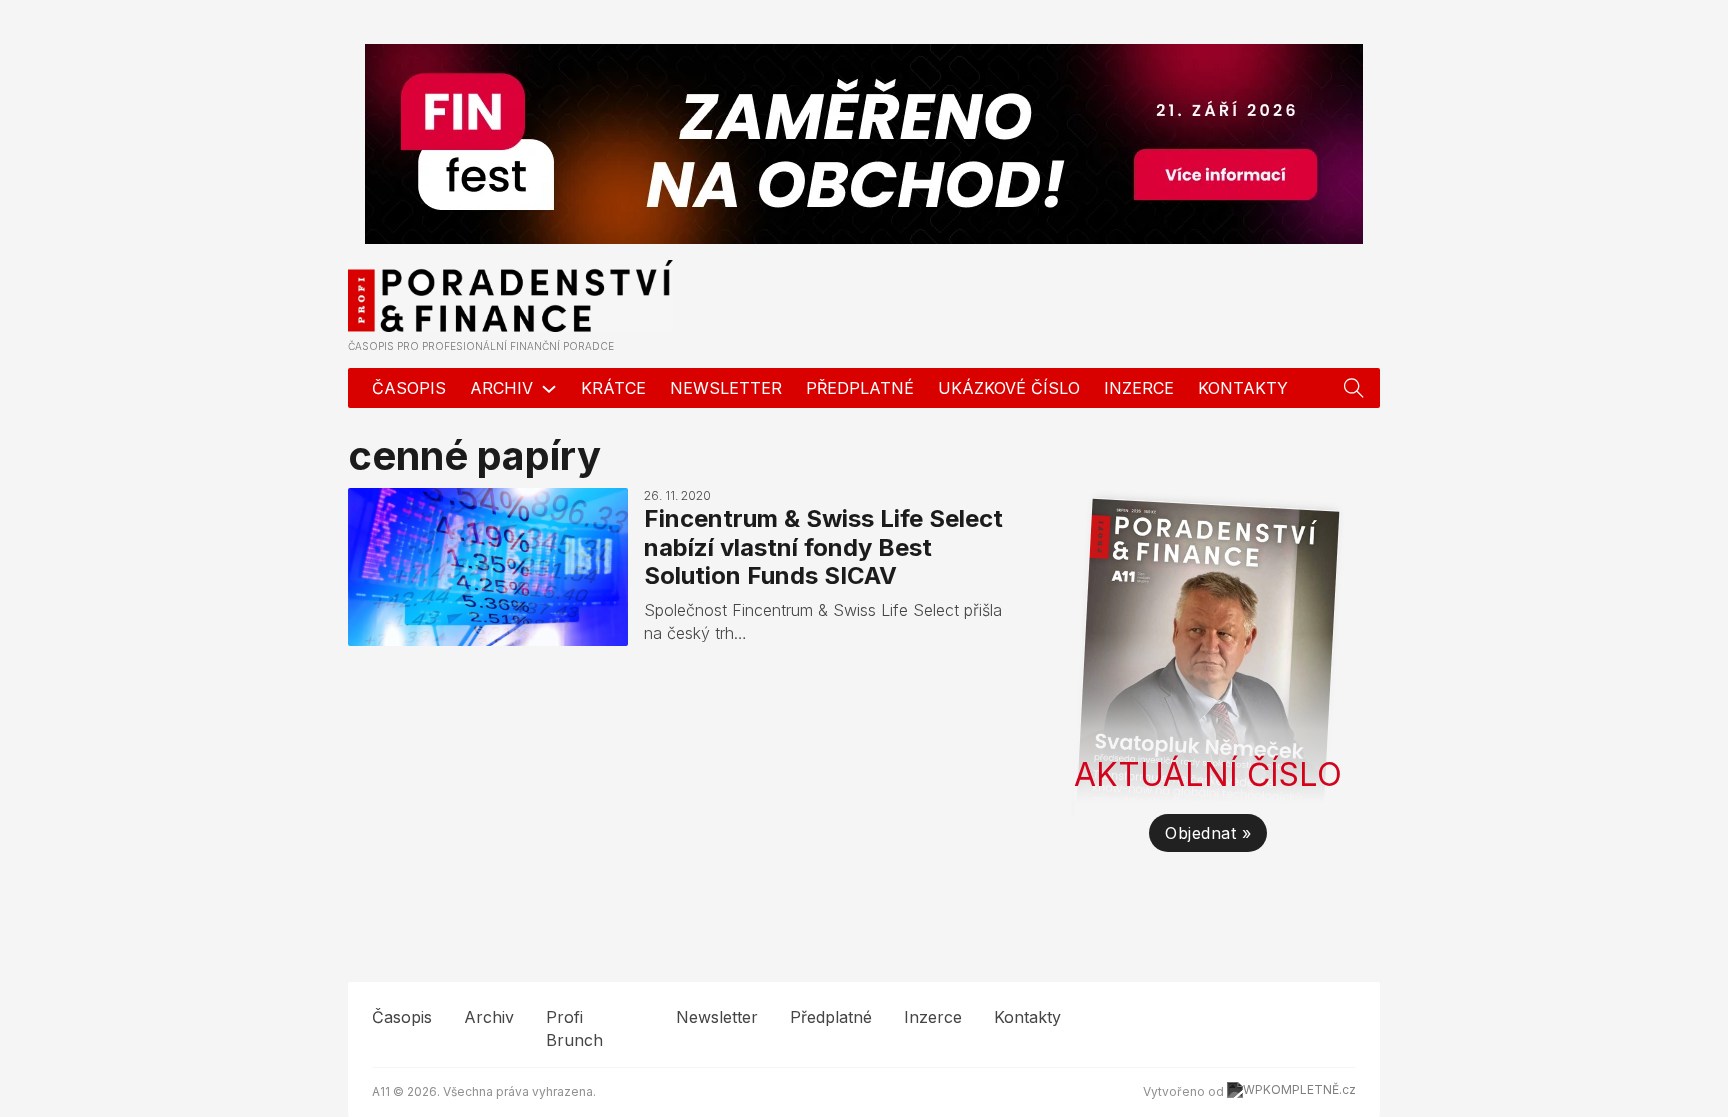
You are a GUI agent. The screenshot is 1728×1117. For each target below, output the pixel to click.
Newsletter (726, 388)
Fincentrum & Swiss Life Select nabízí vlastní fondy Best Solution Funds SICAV (823, 547)
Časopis (409, 388)
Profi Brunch (574, 1028)
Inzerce (1139, 388)
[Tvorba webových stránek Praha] (1291, 1091)
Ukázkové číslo (1009, 388)
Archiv (501, 388)
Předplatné (860, 388)
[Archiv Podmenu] (549, 388)
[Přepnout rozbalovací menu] (1354, 388)
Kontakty (1243, 388)
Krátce (613, 388)
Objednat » (1208, 833)
